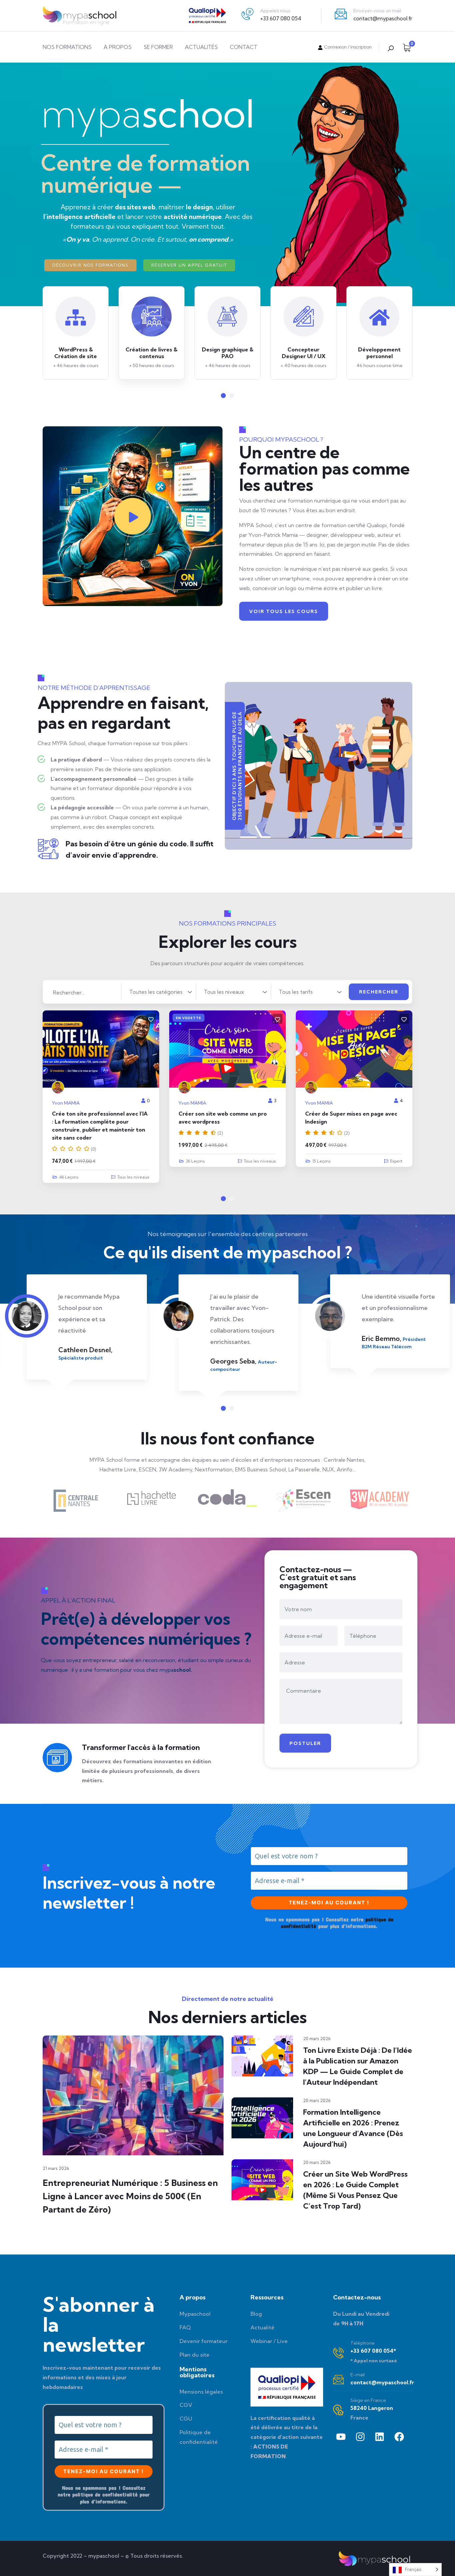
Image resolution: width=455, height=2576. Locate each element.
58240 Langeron (372, 2408)
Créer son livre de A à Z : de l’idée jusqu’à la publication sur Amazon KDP (349, 1122)
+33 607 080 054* (373, 2351)
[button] (223, 396)
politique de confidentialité (105, 2494)
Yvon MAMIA (66, 1103)
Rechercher (379, 992)
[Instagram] (360, 2437)
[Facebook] (399, 2437)
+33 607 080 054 (281, 18)
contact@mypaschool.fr (383, 18)
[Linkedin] (380, 2437)
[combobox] (159, 992)
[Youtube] (341, 2437)
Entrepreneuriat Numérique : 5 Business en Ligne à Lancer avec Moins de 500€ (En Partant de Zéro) (130, 2196)
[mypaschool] (79, 16)
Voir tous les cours (284, 611)
